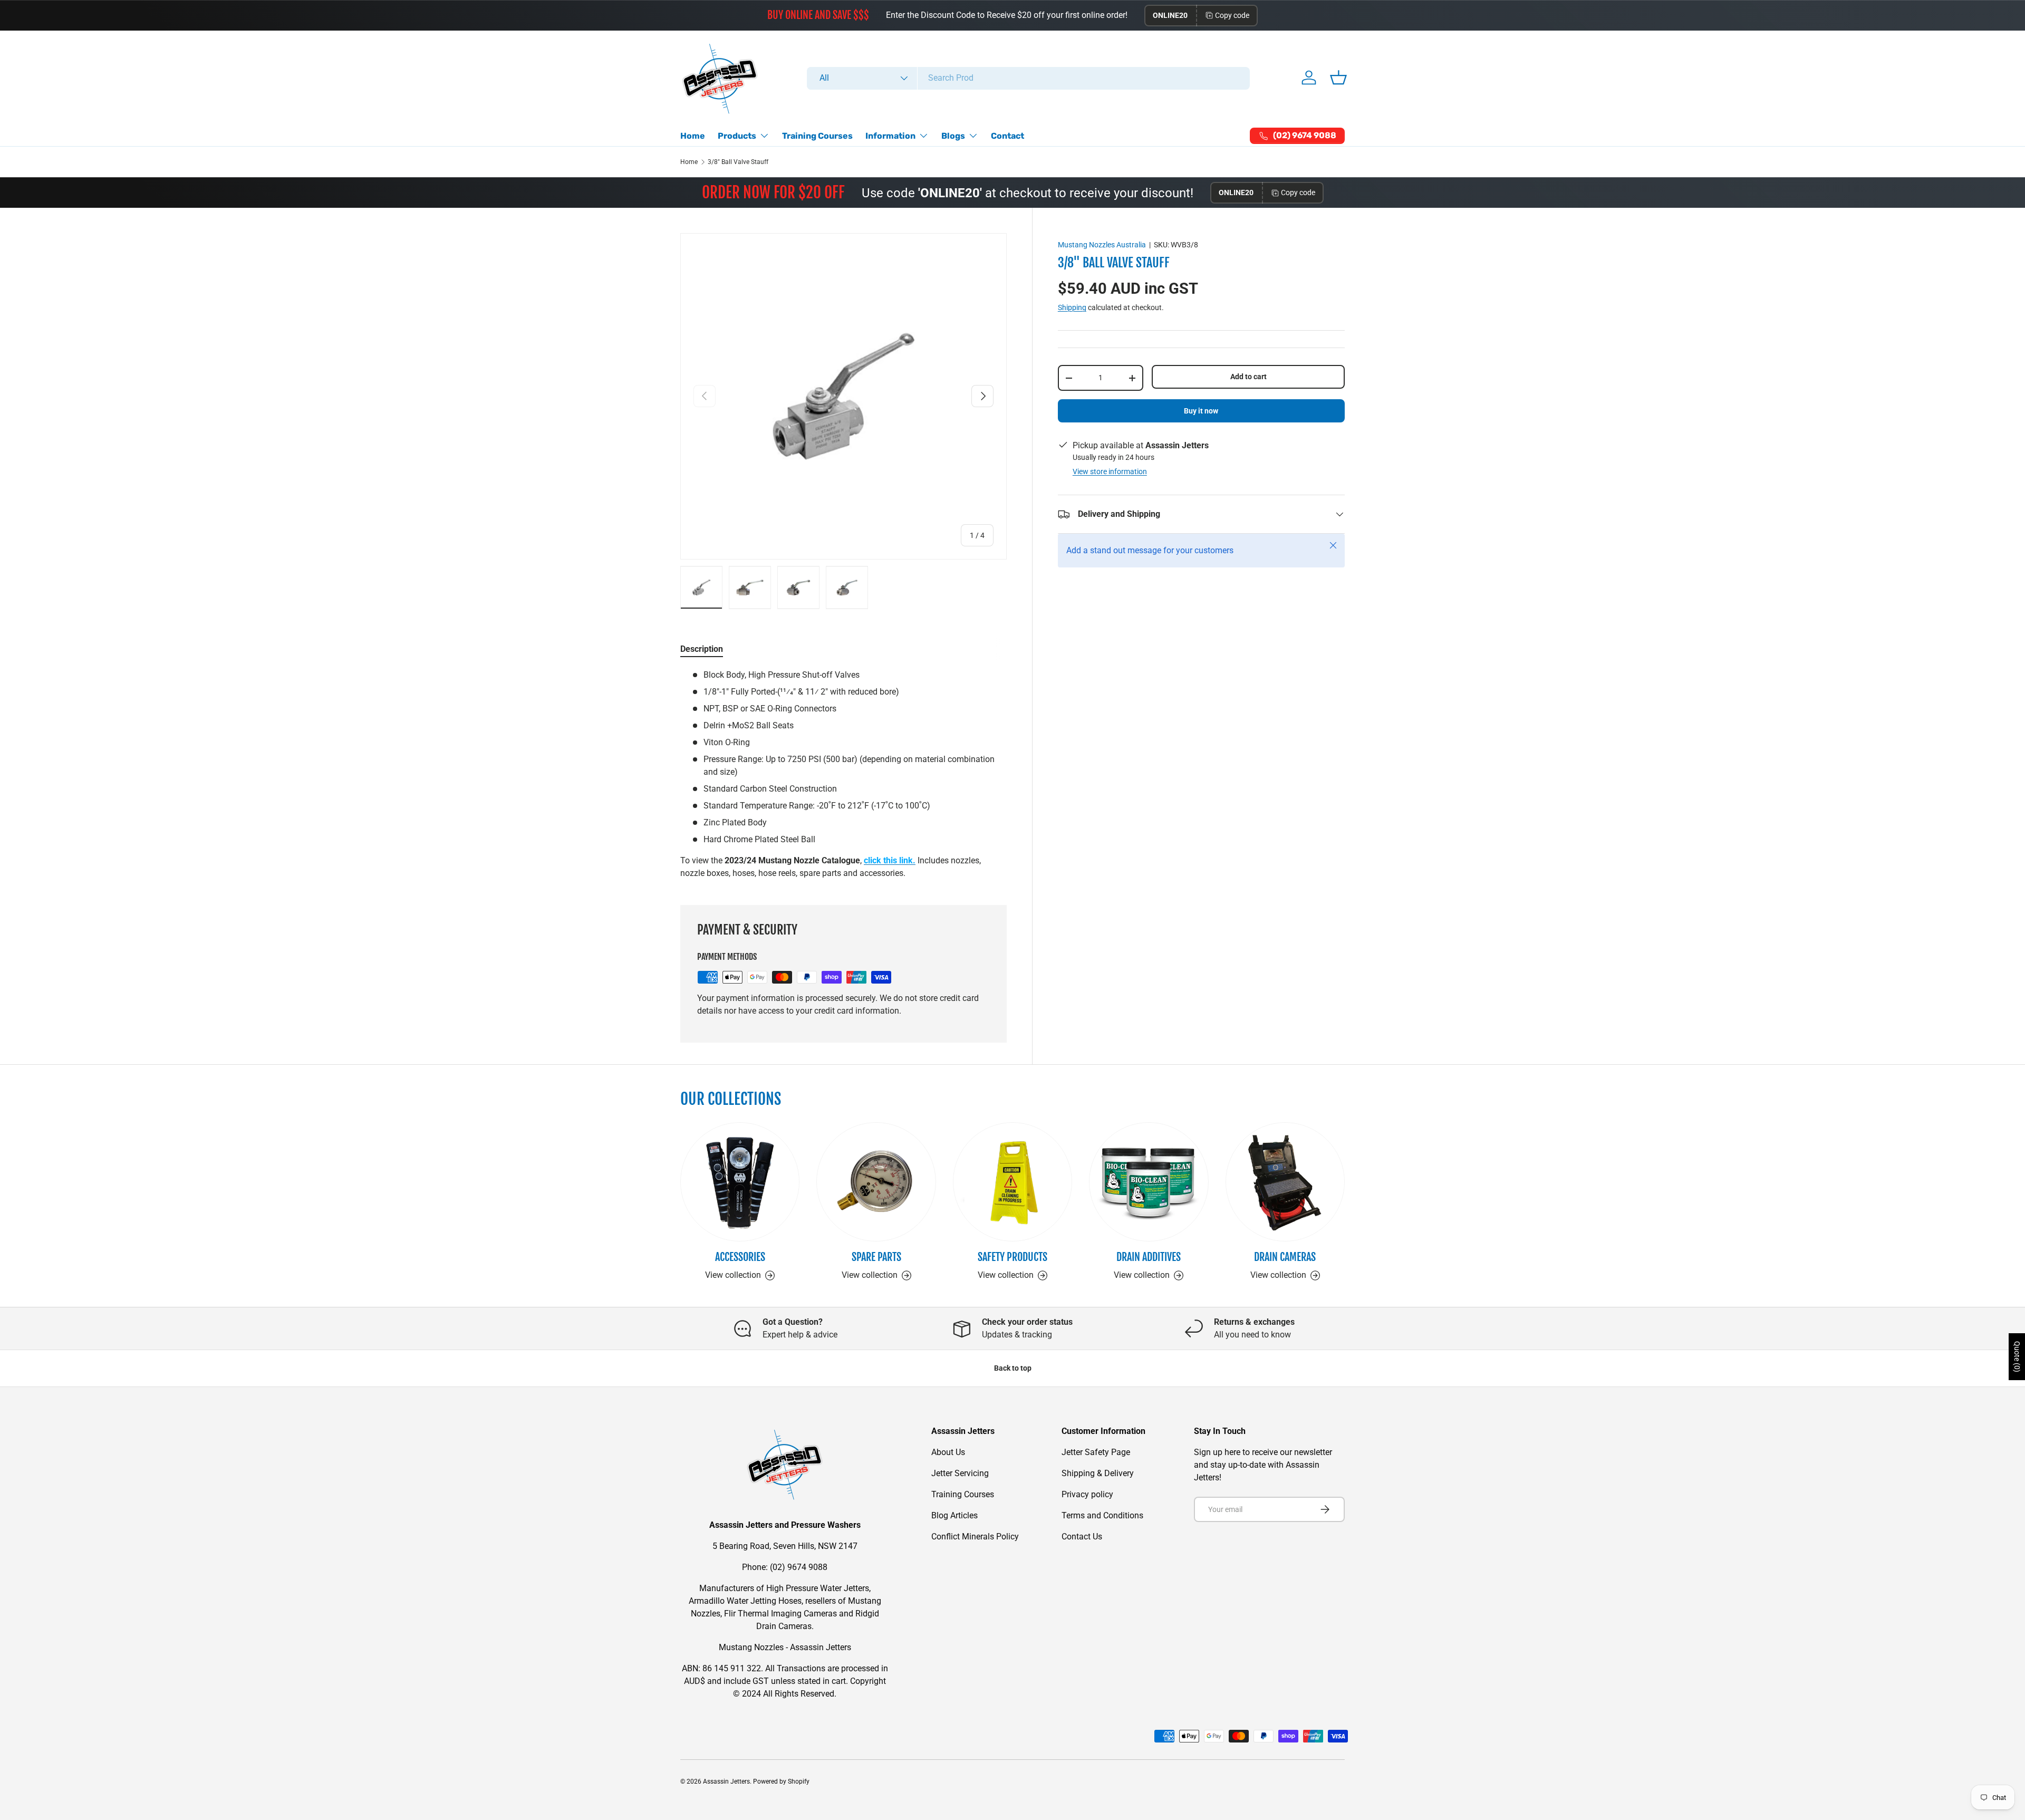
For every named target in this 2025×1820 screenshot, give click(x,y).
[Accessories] (740, 1182)
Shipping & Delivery (1098, 1473)
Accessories (740, 1257)
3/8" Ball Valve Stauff (738, 162)
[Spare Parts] (876, 1182)
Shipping (1072, 307)
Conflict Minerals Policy (975, 1537)
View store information (1110, 471)
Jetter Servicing (960, 1473)
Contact (1007, 136)
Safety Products (1012, 1257)
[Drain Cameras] (1285, 1182)
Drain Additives (1149, 1257)
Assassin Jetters (726, 1782)
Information (890, 136)
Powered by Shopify (781, 1782)
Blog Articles (954, 1515)
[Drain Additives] (1149, 1182)
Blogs (953, 136)
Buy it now (1201, 411)
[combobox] (1029, 78)
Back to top (1013, 1368)
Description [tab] (702, 649)
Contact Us (1082, 1537)
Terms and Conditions (1102, 1515)
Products (737, 136)
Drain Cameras (1285, 1257)
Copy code (1232, 15)
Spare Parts (876, 1257)
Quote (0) (2017, 1357)
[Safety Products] (1012, 1182)
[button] (1338, 78)
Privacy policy (1087, 1494)
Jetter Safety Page (1096, 1452)
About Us (948, 1452)
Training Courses (817, 136)
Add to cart (1248, 377)
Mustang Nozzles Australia (1102, 245)
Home (693, 136)
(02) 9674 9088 (799, 1567)
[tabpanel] (843, 774)
